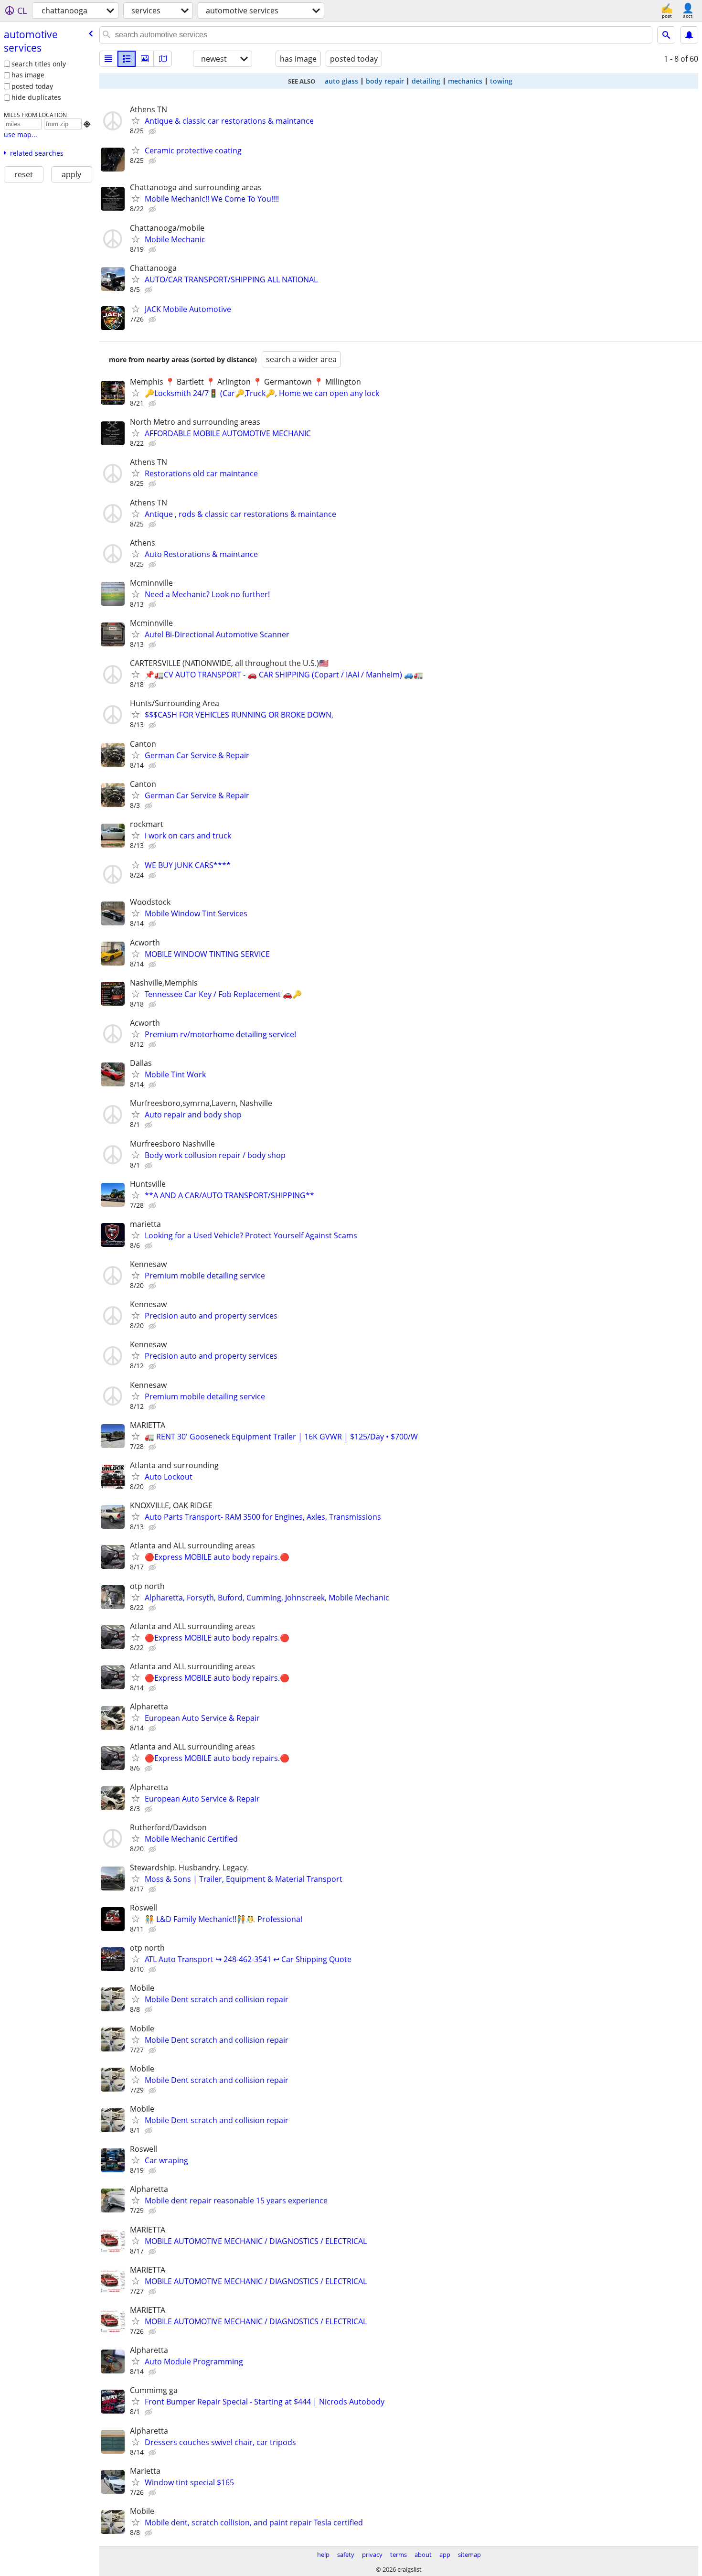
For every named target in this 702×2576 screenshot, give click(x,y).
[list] (108, 59)
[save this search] (689, 35)
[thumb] (127, 59)
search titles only (39, 64)
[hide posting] (153, 131)
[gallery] (145, 59)
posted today (32, 86)
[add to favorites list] (136, 120)
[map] (163, 59)
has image (28, 75)
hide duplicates (36, 97)
